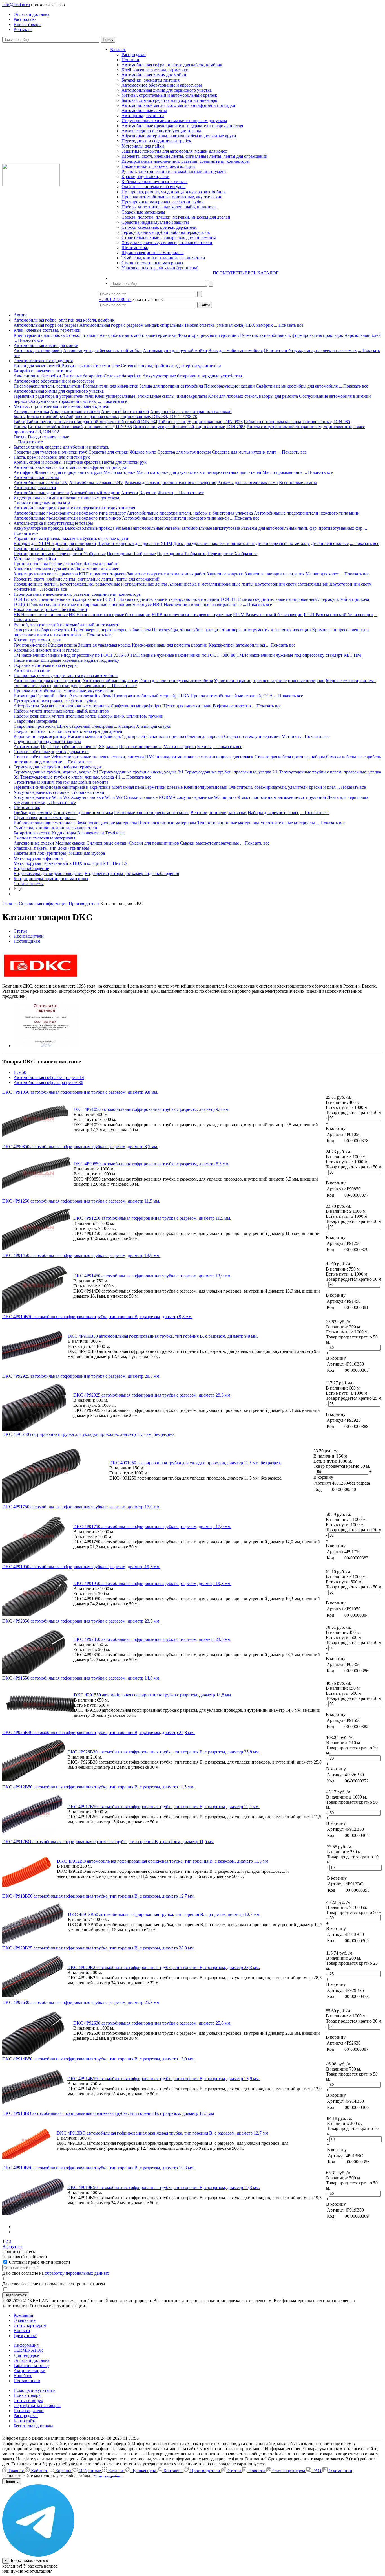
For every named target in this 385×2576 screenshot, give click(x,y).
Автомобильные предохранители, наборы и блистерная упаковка (190, 513)
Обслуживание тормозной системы (63, 401)
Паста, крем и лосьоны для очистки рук (52, 457)
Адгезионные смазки (34, 843)
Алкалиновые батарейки (37, 376)
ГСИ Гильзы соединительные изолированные (58, 599)
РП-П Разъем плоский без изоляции (338, 615)
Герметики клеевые (164, 787)
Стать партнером (30, 2325)
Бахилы (204, 747)
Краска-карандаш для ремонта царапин (170, 645)
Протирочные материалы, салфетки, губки (163, 202)
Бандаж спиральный (164, 325)
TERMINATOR (28, 2350)
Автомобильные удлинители (41, 493)
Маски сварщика (180, 747)
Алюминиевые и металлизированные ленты (211, 584)
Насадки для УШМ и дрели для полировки (55, 543)
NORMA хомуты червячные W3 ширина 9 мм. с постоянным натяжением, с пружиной (242, 797)
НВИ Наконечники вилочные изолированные (197, 604)
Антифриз (23, 472)
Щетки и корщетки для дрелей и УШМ (135, 543)
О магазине (25, 2320)
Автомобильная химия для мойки (154, 75)
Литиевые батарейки (82, 376)
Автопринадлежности (143, 116)
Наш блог (23, 2376)
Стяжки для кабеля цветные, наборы (290, 757)
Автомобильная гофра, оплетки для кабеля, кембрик (172, 65)
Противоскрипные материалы (167, 823)
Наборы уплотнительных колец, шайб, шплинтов (169, 207)
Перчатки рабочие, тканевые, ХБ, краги (79, 747)
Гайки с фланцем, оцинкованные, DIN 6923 (201, 422)
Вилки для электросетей (37, 366)
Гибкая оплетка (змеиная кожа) (215, 325)
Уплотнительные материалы (287, 823)
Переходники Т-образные (182, 554)
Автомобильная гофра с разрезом (111, 325)
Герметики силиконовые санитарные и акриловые (62, 787)
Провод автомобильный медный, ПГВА (151, 696)
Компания (23, 2315)
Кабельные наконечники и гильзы (154, 182)
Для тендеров (26, 2355)
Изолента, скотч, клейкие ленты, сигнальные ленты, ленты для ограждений (194, 156)
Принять (12, 2481)
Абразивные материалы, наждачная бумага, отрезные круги (179, 136)
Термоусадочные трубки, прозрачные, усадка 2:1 (231, 772)
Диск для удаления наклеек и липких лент (214, 543)
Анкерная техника (31, 411)
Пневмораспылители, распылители (48, 386)
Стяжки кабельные (32, 757)
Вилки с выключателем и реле (91, 366)
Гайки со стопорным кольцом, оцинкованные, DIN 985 (297, 422)
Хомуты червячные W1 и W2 (42, 797)
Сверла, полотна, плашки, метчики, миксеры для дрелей (176, 217)
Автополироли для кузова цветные (47, 681)
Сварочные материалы (143, 212)
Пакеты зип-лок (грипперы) (40, 853)
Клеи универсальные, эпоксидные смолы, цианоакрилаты (151, 396)
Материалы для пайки (143, 146)
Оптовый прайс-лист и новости (39, 2262)
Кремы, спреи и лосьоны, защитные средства (57, 462)
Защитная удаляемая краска (104, 645)
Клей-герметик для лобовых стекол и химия (56, 335)
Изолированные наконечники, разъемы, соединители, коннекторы (186, 161)
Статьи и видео (28, 2400)
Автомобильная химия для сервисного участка (167, 90)
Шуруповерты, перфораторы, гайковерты (111, 630)
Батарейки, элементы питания (151, 80)
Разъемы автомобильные (139, 528)
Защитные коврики (225, 574)
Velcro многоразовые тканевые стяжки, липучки (98, 757)
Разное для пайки (66, 564)
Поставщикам (27, 2381)
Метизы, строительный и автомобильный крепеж (169, 95)
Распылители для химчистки (111, 386)
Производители (29, 2411)
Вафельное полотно (232, 706)
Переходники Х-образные (232, 554)
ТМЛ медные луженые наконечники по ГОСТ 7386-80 (183, 655)
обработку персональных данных (77, 2273)
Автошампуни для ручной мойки (175, 350)
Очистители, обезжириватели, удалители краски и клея (282, 787)
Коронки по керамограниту (40, 736)
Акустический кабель (90, 696)
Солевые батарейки (123, 376)
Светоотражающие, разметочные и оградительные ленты (112, 584)
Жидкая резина (62, 645)
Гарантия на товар (31, 2365)
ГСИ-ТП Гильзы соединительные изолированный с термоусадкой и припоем (295, 599)
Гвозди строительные (48, 437)
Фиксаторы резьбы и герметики (208, 335)
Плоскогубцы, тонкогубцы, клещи (185, 630)
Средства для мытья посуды (184, 452)
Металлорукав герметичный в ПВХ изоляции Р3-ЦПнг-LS (70, 863)
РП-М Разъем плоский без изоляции (268, 615)
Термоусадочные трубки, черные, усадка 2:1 (56, 772)
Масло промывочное (282, 472)
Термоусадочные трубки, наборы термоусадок (166, 232)
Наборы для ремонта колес (273, 813)
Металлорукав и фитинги (38, 858)
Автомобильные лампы (144, 110)
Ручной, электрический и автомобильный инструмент (174, 171)
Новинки (130, 60)
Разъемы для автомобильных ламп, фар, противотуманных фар (302, 528)
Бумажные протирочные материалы (75, 706)
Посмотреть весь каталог (246, 273)
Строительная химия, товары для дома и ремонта (169, 237)
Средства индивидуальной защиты (155, 222)
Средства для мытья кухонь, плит (244, 452)
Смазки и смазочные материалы (152, 263)
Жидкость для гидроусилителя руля (68, 472)
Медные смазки (70, 843)
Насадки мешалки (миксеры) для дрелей (106, 736)
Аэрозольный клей (363, 335)
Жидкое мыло (143, 452)
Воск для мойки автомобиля (235, 350)
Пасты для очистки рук (124, 462)
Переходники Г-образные (131, 554)
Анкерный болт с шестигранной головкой (191, 411)
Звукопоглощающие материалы (107, 823)
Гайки (19, 422)
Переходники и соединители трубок (156, 141)
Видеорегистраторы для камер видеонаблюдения (132, 873)
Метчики (290, 736)
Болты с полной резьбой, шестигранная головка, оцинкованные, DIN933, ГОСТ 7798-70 (112, 416)
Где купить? (25, 2336)
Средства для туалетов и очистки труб (51, 452)
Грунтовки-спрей (30, 645)
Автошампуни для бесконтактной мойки (102, 350)
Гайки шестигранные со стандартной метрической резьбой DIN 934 (92, 422)
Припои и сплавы (31, 564)
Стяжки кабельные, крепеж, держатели (159, 227)
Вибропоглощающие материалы (45, 823)
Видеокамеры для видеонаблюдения (48, 873)
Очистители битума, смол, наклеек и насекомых (310, 350)
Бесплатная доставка (33, 2426)
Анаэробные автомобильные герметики (138, 335)
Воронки (148, 493)
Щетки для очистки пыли (187, 706)
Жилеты (165, 493)
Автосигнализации (32, 670)
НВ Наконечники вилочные (41, 615)
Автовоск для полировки (38, 350)
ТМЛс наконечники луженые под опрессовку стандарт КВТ (295, 655)
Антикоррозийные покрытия (110, 681)
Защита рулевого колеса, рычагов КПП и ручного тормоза (70, 574)
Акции (20, 315)
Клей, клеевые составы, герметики (155, 70)
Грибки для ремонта (33, 813)
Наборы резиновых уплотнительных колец (55, 716)
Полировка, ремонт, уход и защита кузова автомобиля (173, 192)
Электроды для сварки (113, 726)
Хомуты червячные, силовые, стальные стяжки (167, 242)
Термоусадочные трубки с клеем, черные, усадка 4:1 (70, 777)
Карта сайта (25, 2421)
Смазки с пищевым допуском (42, 503)
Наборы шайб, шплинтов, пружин (130, 716)
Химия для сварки (154, 726)
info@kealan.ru (16, 5)
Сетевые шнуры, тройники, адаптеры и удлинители (171, 366)
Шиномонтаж (135, 248)
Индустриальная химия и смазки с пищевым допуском (174, 121)
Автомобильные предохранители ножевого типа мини (307, 513)
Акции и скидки (29, 2371)
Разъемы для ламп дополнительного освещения (170, 483)
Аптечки (130, 493)
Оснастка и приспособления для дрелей (185, 736)
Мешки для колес (322, 574)
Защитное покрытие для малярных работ (166, 574)
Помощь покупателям (35, 2390)
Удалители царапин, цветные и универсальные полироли (269, 681)
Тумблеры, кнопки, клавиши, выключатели (163, 258)
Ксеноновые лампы (298, 483)
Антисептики (27, 747)
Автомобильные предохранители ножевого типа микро (67, 518)
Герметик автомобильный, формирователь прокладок (292, 335)
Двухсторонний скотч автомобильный (291, 584)
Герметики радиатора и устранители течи (54, 396)
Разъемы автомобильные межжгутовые (202, 528)
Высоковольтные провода (90, 528)
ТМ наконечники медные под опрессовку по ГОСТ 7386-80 (71, 655)
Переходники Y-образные (81, 554)
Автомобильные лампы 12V (41, 483)
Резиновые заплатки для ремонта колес (152, 813)
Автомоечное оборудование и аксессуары (162, 85)
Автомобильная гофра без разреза (46, 325)
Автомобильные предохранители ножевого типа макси (175, 518)
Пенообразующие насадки (229, 386)
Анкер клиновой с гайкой (75, 411)
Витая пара (24, 696)
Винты (20, 427)
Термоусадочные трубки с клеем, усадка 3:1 (141, 772)
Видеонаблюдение (31, 868)
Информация (26, 2345)
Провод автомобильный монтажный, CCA (232, 696)
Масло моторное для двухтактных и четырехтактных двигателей (199, 472)
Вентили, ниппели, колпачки (219, 813)
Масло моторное (119, 472)
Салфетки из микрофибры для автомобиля (297, 386)
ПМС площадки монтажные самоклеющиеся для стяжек (199, 757)
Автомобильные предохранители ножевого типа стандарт (70, 513)
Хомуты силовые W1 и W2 (97, 797)
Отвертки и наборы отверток (42, 630)
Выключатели (91, 833)
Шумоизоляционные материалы (152, 253)
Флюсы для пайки (101, 564)
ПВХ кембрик (259, 325)
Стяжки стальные (141, 797)
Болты (20, 416)
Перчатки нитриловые (141, 747)
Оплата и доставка (31, 2360)
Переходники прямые (34, 554)
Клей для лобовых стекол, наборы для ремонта (253, 396)
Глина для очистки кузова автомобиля (176, 681)
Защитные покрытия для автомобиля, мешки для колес (174, 151)
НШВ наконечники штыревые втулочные (192, 615)
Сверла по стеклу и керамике (252, 736)
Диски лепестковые (330, 543)
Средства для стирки (109, 452)
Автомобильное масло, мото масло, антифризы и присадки (178, 105)
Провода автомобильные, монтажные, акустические (172, 197)
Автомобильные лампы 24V (96, 483)
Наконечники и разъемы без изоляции (158, 166)
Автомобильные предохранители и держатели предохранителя (182, 126)
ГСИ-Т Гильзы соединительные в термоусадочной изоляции (161, 599)
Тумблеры (115, 833)
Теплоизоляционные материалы (228, 823)
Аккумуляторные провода (39, 528)
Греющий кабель (52, 696)
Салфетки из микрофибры (136, 706)
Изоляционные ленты (35, 584)
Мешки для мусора (87, 853)
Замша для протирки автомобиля (171, 386)
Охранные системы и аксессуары (153, 187)
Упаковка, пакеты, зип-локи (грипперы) (160, 268)
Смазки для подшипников (154, 843)
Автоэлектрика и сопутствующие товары (161, 131)
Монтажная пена (128, 787)
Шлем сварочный (74, 726)
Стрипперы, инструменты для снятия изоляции (265, 630)
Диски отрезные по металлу (283, 543)
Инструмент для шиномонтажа (83, 813)
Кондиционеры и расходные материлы (51, 879)
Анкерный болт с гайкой (125, 411)
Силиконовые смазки (107, 843)
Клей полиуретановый (206, 787)
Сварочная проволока (35, 726)
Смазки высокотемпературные (210, 843)
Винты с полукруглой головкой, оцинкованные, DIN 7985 (189, 427)
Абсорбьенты (26, 706)
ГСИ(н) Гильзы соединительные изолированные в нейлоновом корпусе (83, 604)
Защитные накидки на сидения (275, 574)
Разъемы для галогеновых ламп (248, 483)
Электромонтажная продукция (43, 361)
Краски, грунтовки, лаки (145, 176)
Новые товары (27, 2395)
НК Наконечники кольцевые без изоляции (110, 615)
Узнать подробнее (108, 2476)
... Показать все (289, 325)
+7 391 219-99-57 (115, 299)
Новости (22, 2330)
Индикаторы (64, 833)
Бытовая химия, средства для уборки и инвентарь (169, 100)
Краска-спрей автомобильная (237, 645)
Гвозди (20, 437)
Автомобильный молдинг (95, 493)
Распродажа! (134, 55)
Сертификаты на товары (37, 2405)
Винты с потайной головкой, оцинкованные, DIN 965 (80, 427)
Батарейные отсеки (32, 833)
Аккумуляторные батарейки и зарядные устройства (192, 376)
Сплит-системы (29, 884)
